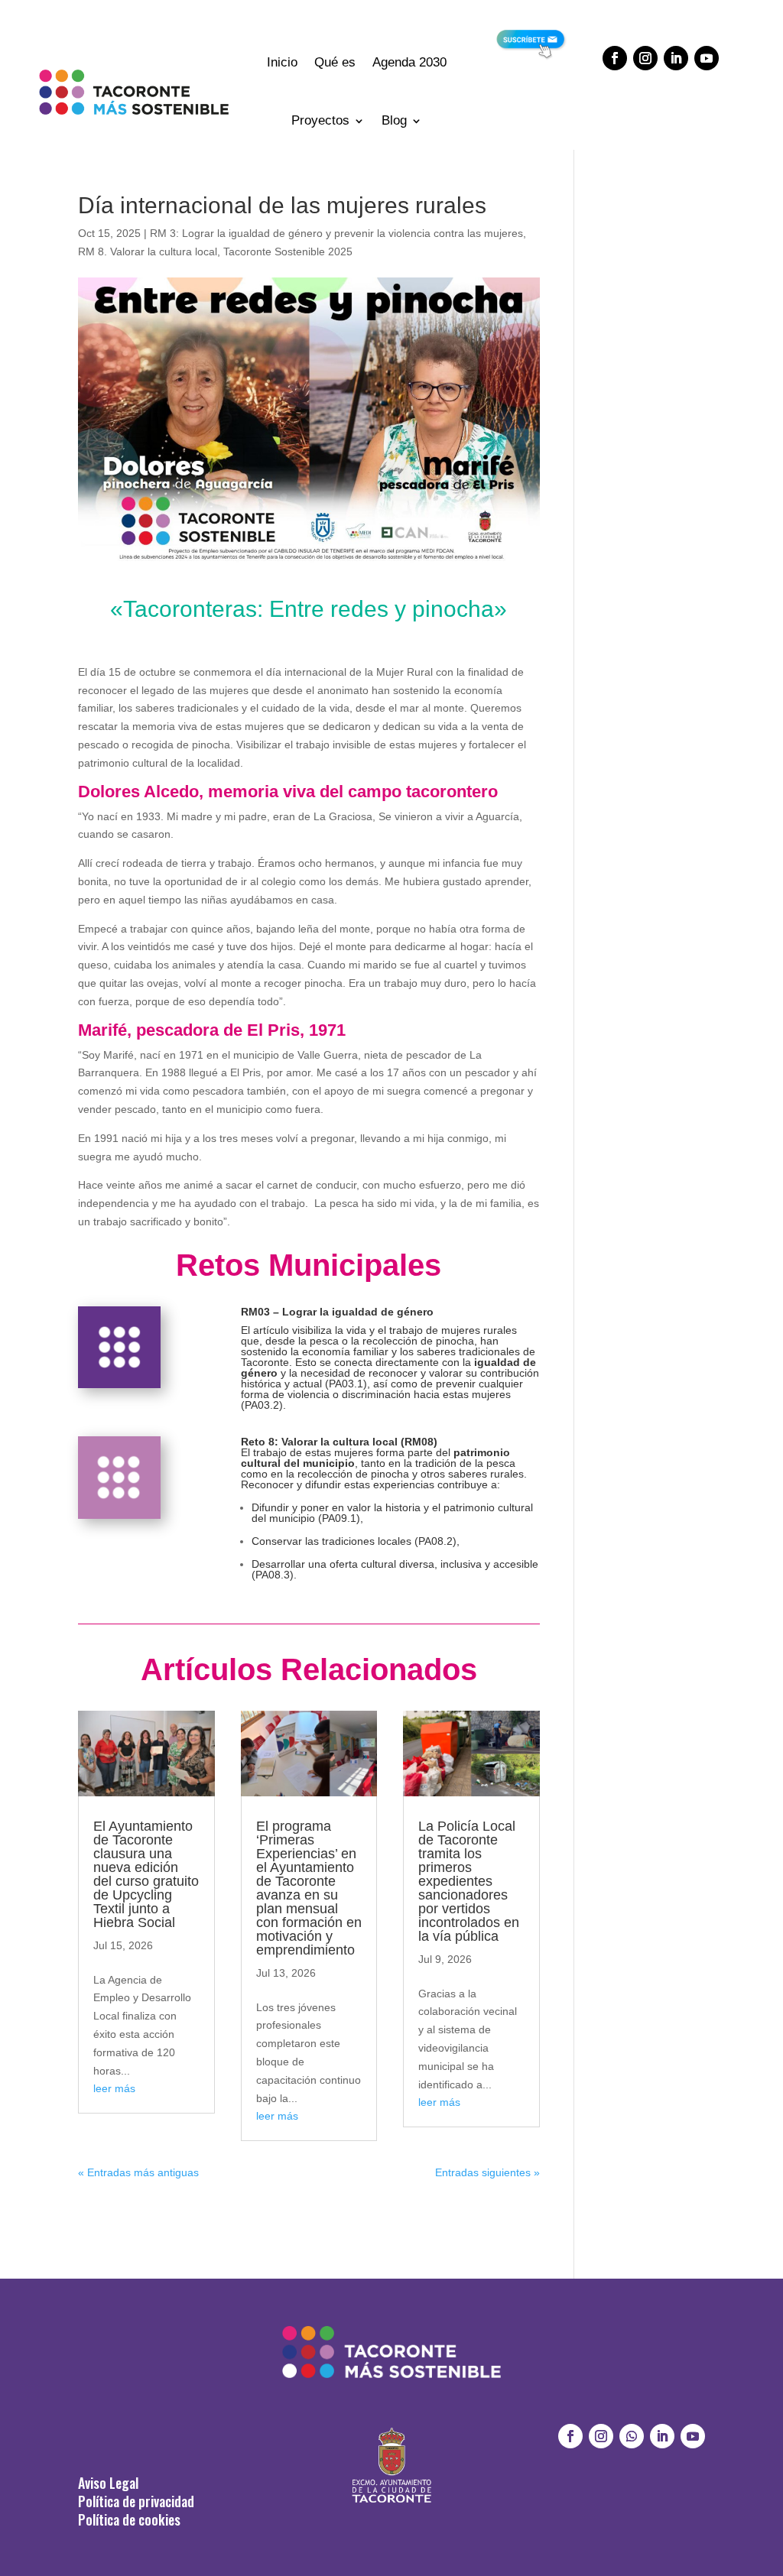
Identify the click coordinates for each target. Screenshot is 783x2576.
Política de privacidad (136, 2501)
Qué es (335, 62)
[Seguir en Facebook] (615, 58)
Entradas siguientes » (487, 2172)
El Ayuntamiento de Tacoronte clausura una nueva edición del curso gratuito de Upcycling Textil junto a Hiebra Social (146, 1874)
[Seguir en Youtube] (707, 58)
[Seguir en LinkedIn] (676, 58)
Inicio (282, 62)
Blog (394, 120)
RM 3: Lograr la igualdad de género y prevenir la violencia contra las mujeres (336, 233)
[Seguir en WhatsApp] (632, 2436)
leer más (114, 2088)
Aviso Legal (108, 2483)
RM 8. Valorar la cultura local (148, 251)
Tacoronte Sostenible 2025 (288, 251)
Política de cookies (129, 2519)
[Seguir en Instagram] (645, 58)
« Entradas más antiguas (138, 2172)
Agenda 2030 (409, 62)
